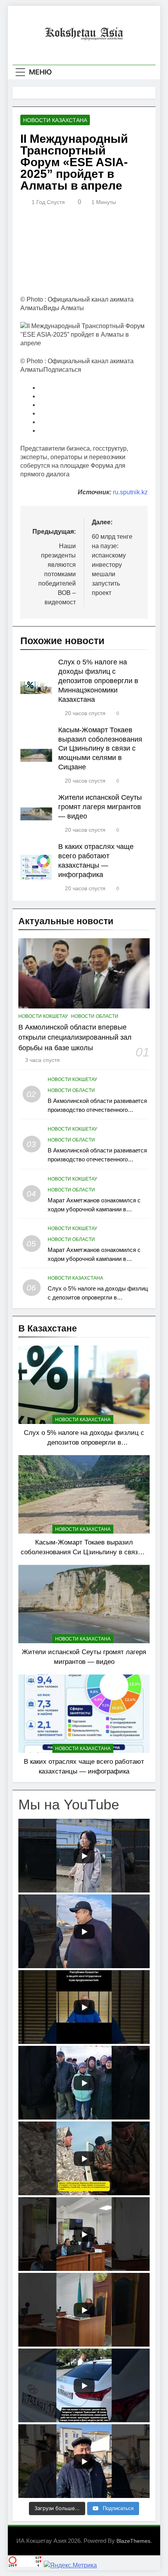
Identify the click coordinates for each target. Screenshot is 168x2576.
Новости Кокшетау (43, 1016)
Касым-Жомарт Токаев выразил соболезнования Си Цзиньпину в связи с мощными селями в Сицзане (100, 749)
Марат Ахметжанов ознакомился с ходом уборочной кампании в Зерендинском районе (94, 1209)
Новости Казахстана (55, 120)
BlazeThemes (133, 2541)
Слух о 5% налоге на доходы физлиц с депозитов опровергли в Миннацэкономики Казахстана (98, 681)
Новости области (95, 1016)
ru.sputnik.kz (130, 492)
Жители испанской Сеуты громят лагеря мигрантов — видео (100, 807)
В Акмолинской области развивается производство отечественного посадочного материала (97, 1110)
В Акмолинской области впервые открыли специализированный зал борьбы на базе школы (75, 1038)
